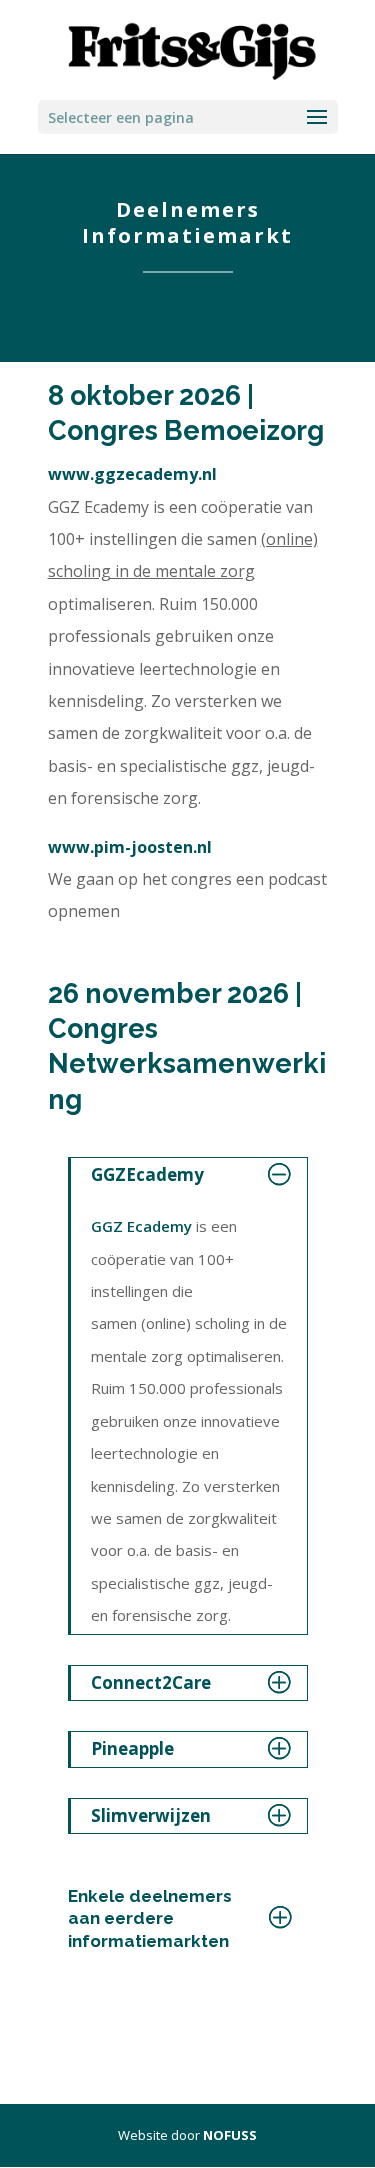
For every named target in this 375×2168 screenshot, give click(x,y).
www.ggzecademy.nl (132, 474)
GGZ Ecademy (141, 1226)
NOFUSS (230, 2135)
